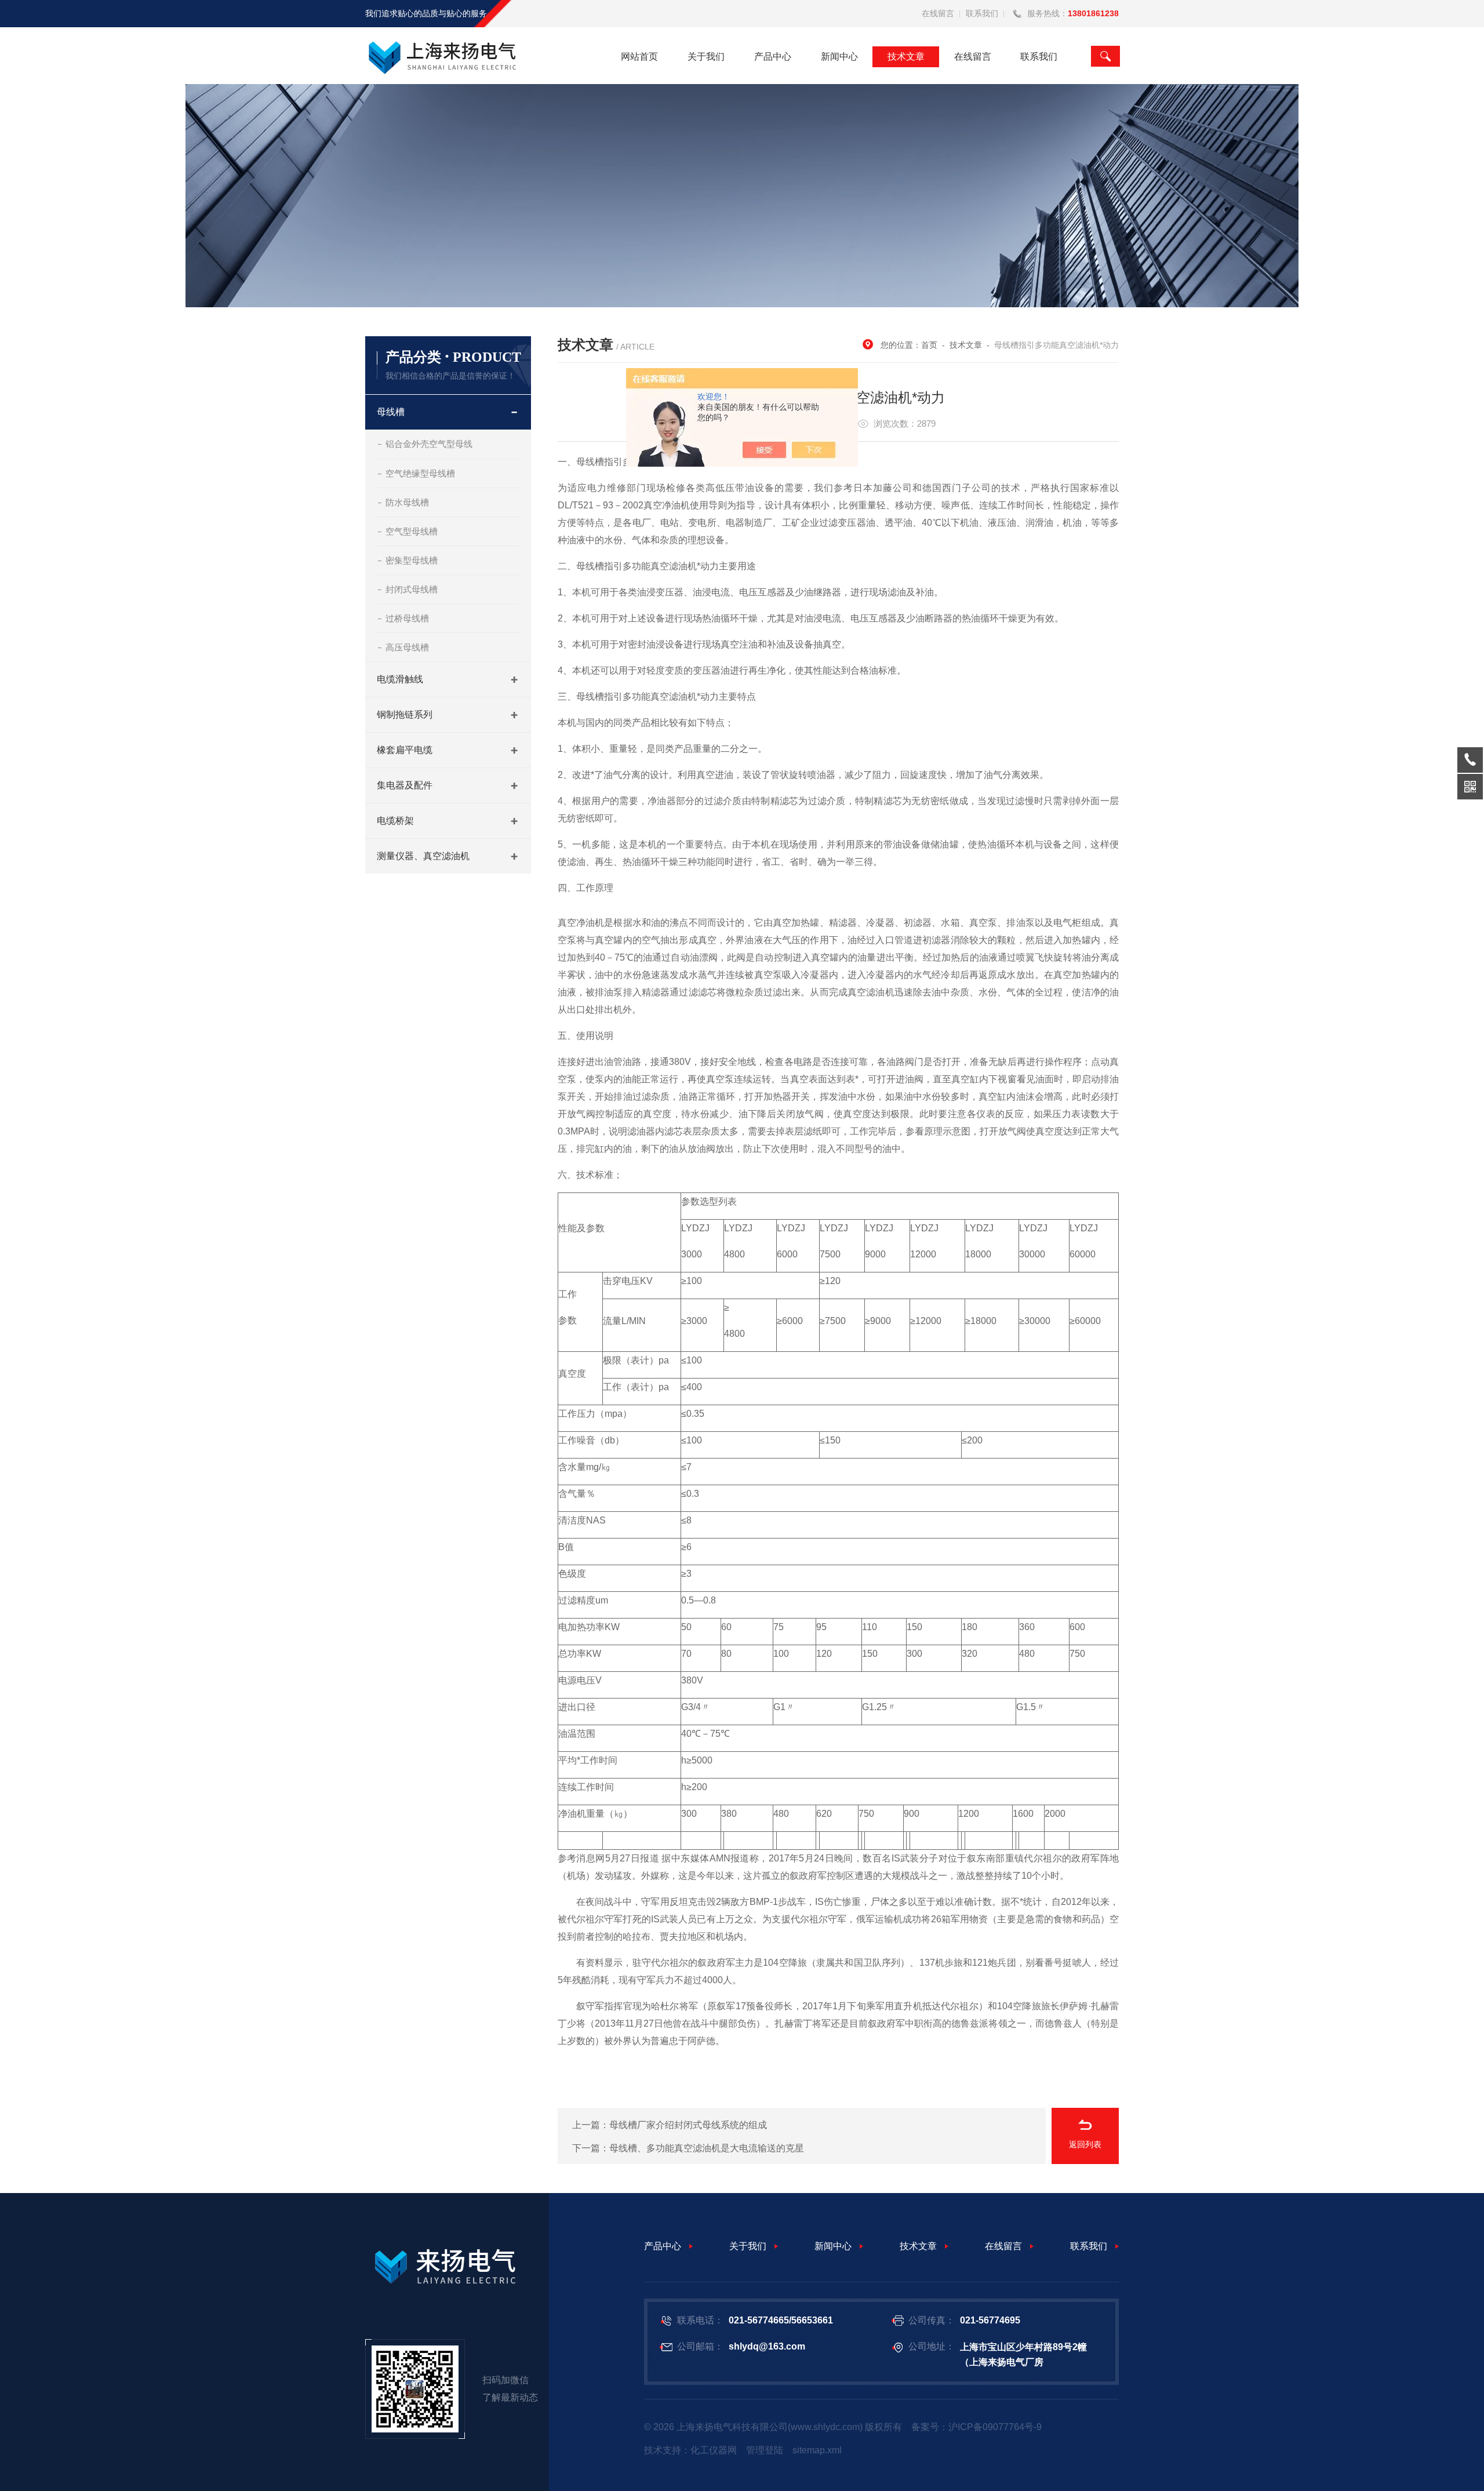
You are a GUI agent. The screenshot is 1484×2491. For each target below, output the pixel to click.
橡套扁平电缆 (405, 750)
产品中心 (773, 57)
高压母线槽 (407, 647)
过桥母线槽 (407, 618)
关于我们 (706, 57)
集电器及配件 (405, 785)
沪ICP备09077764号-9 (995, 2427)
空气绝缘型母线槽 (420, 473)
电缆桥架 (395, 821)
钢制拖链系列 (405, 714)
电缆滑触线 (400, 679)
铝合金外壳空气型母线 (429, 444)
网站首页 (639, 57)
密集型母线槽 (412, 560)
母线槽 (391, 412)
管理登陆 (765, 2450)
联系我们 (982, 13)
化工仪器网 (714, 2450)
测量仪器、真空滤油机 (423, 856)
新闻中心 (839, 57)
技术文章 (906, 57)
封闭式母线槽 (412, 589)
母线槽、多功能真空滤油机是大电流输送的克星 (707, 2148)
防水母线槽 (407, 502)
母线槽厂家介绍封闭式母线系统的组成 (688, 2125)
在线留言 (938, 13)
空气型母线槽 (412, 531)
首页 (929, 345)
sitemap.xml (817, 2450)
